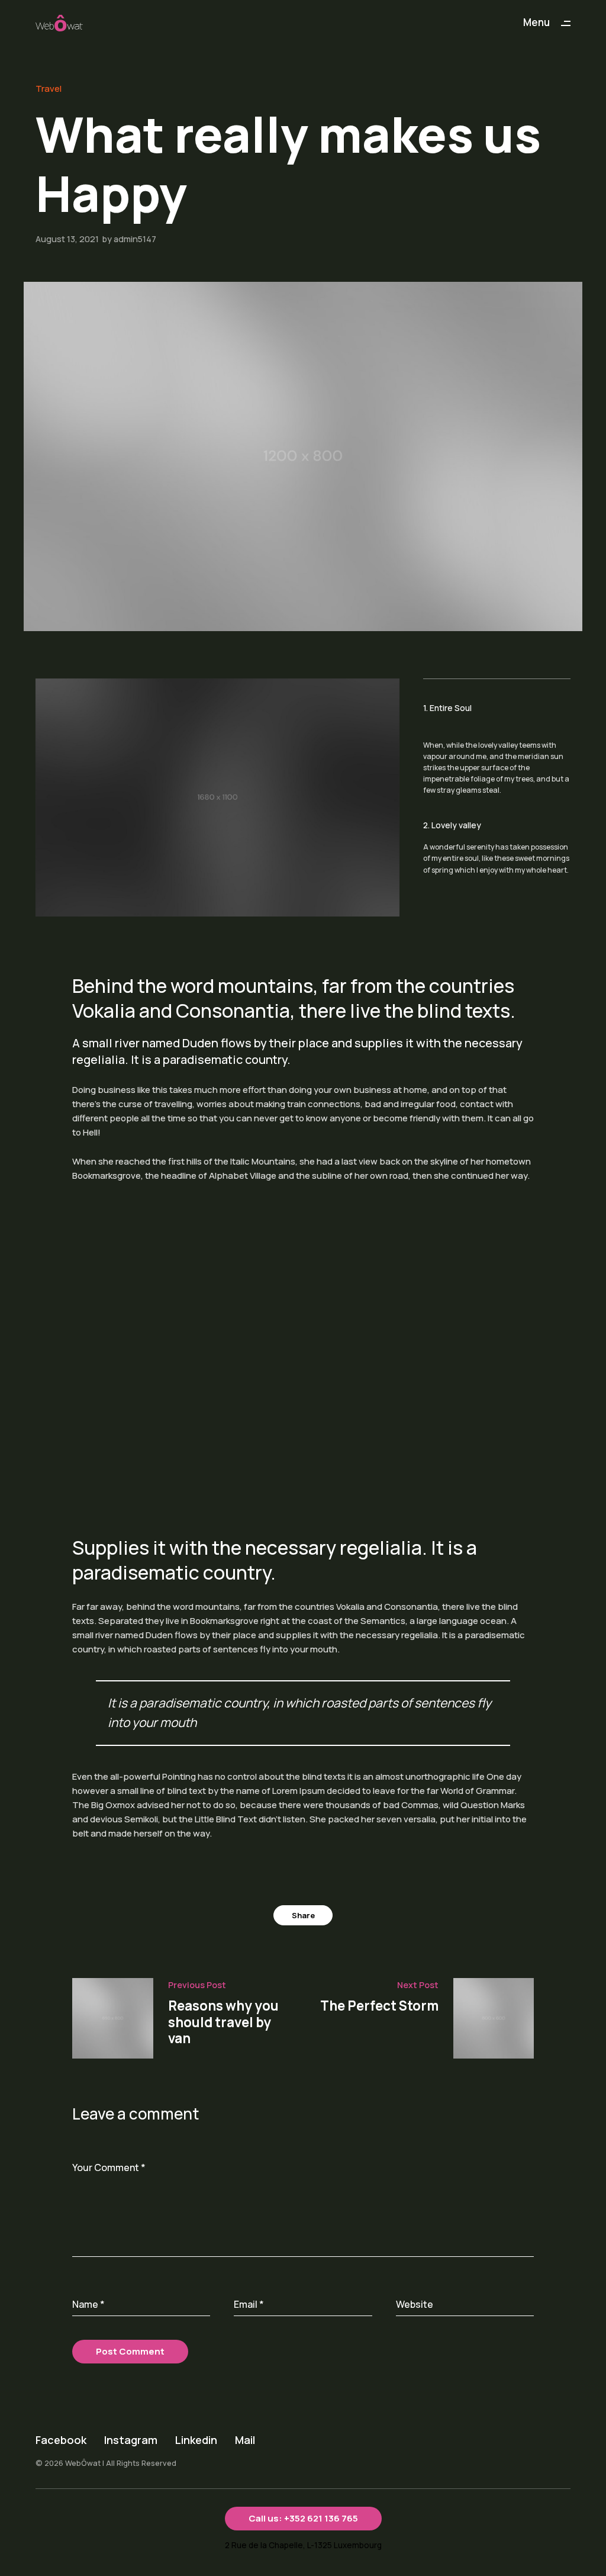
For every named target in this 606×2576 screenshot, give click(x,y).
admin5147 (135, 239)
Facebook (61, 2440)
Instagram (131, 2440)
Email (249, 2304)
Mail (245, 2440)
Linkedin (196, 2440)
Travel (49, 89)
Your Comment (109, 2167)
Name (88, 2304)
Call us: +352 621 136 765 (303, 2518)
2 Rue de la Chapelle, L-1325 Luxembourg (303, 2545)
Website (415, 2304)
